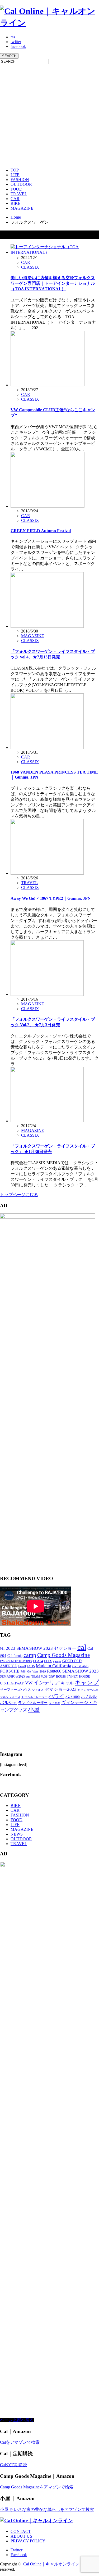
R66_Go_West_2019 (33, 1672)
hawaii (22, 1666)
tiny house (57, 1676)
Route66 (54, 1671)
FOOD (16, 189)
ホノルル (89, 1697)
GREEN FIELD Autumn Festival (41, 531)
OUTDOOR (21, 184)
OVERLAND (80, 1666)
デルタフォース (10, 1697)
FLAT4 (38, 1661)
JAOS (31, 1666)
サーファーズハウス (15, 1690)
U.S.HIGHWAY (12, 1683)
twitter (16, 42)
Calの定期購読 (13, 2465)
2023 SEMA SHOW (24, 1648)
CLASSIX (30, 267)
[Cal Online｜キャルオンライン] (49, 23)
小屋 (34, 1709)
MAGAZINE (22, 208)
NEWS (17, 1834)
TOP (15, 170)
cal (82, 1647)
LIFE (15, 175)
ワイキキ (54, 1703)
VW (29, 1683)
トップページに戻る (19, 1195)
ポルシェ (8, 1703)
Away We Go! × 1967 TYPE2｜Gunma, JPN (51, 898)
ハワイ (56, 1696)
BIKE (16, 203)
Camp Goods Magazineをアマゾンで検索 (37, 2487)
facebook (18, 46)
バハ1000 (73, 1697)
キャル (67, 1683)
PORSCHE (10, 1671)
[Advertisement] (49, 114)
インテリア (47, 1683)
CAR (15, 199)
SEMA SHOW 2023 (81, 1671)
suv (28, 1676)
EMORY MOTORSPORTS (16, 1661)
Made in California (54, 1666)
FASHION (20, 180)
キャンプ (87, 1682)
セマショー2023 (61, 1689)
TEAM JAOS (39, 1677)
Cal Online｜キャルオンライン (51, 2564)
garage (57, 1661)
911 (2, 1649)
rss (13, 37)
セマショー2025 (88, 1690)
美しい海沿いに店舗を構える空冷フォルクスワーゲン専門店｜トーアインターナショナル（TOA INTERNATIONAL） (53, 283)
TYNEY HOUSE (78, 1676)
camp (30, 1655)
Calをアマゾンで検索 (20, 2442)
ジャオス (38, 1690)
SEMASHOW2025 (12, 1676)
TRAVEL (19, 194)
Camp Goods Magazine (63, 1655)
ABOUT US (21, 2536)
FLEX (48, 1661)
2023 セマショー (60, 1648)
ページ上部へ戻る (17, 2420)
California (15, 1656)
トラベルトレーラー (34, 1697)
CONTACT (21, 2531)
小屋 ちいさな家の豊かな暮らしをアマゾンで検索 (47, 2509)
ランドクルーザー (33, 1703)
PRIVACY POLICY (28, 2541)
